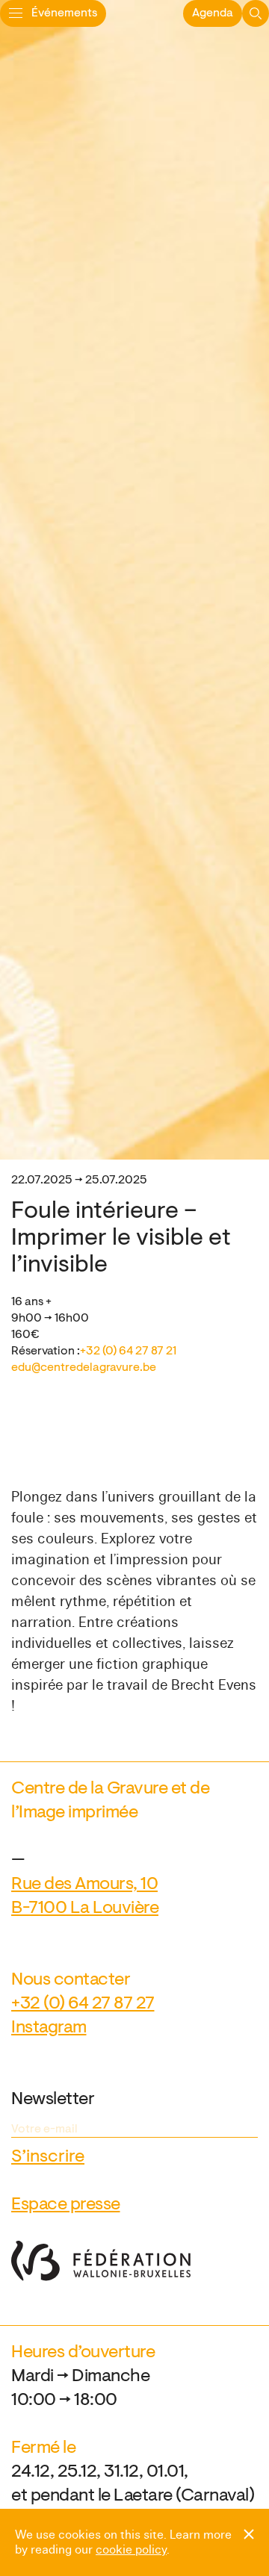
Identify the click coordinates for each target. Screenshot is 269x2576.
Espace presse (66, 2205)
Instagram (49, 2028)
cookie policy (131, 2550)
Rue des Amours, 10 (84, 1885)
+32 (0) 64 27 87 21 (128, 1351)
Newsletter (53, 2100)
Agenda (213, 13)
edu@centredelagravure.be (84, 1368)
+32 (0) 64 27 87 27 (83, 2004)
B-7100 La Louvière (85, 1908)
